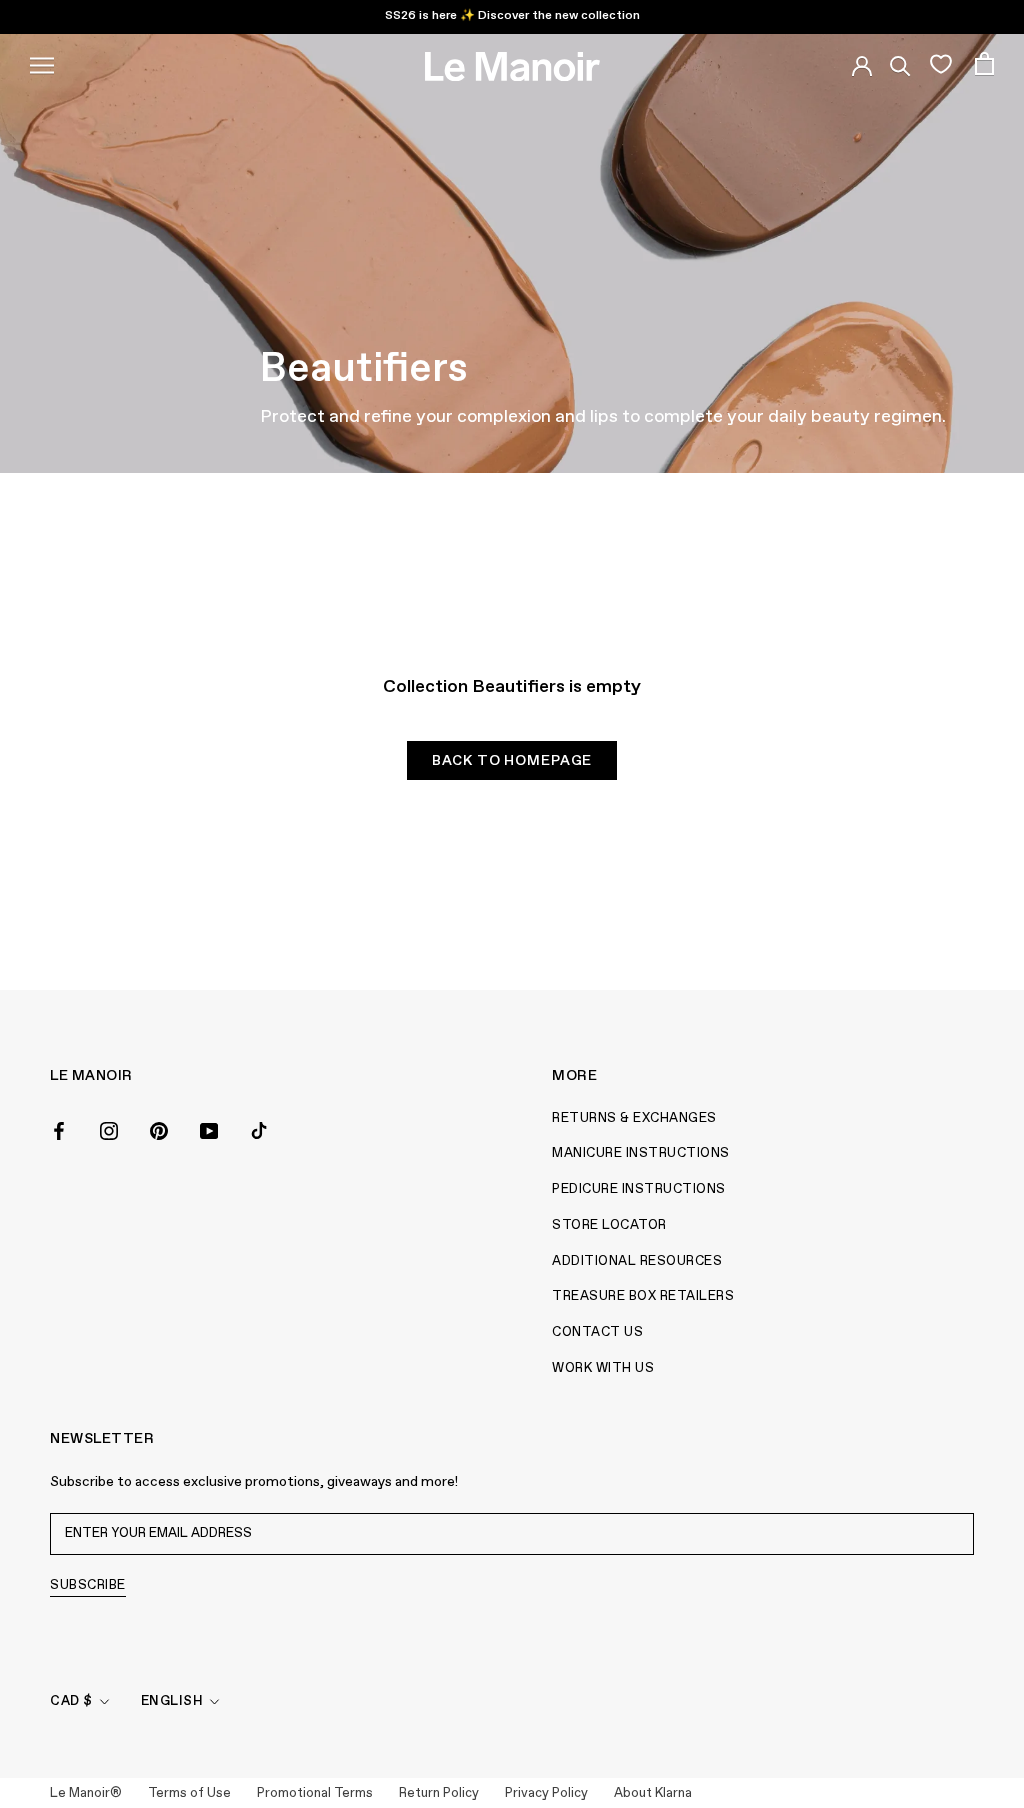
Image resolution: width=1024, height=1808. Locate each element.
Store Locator (609, 1225)
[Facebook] (59, 1130)
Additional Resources (637, 1261)
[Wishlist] (940, 63)
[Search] (900, 63)
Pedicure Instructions (639, 1189)
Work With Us (603, 1368)
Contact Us (597, 1332)
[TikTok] (259, 1130)
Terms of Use (189, 1793)
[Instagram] (109, 1130)
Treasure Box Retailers (643, 1296)
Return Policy (439, 1793)
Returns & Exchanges (634, 1118)
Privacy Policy (546, 1793)
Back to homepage (512, 761)
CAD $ (71, 1701)
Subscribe (88, 1585)
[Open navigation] (42, 63)
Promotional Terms (315, 1793)
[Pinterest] (159, 1130)
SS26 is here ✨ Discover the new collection (512, 16)
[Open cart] (984, 63)
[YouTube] (209, 1130)
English (172, 1701)
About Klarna (653, 1793)
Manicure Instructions (641, 1153)
